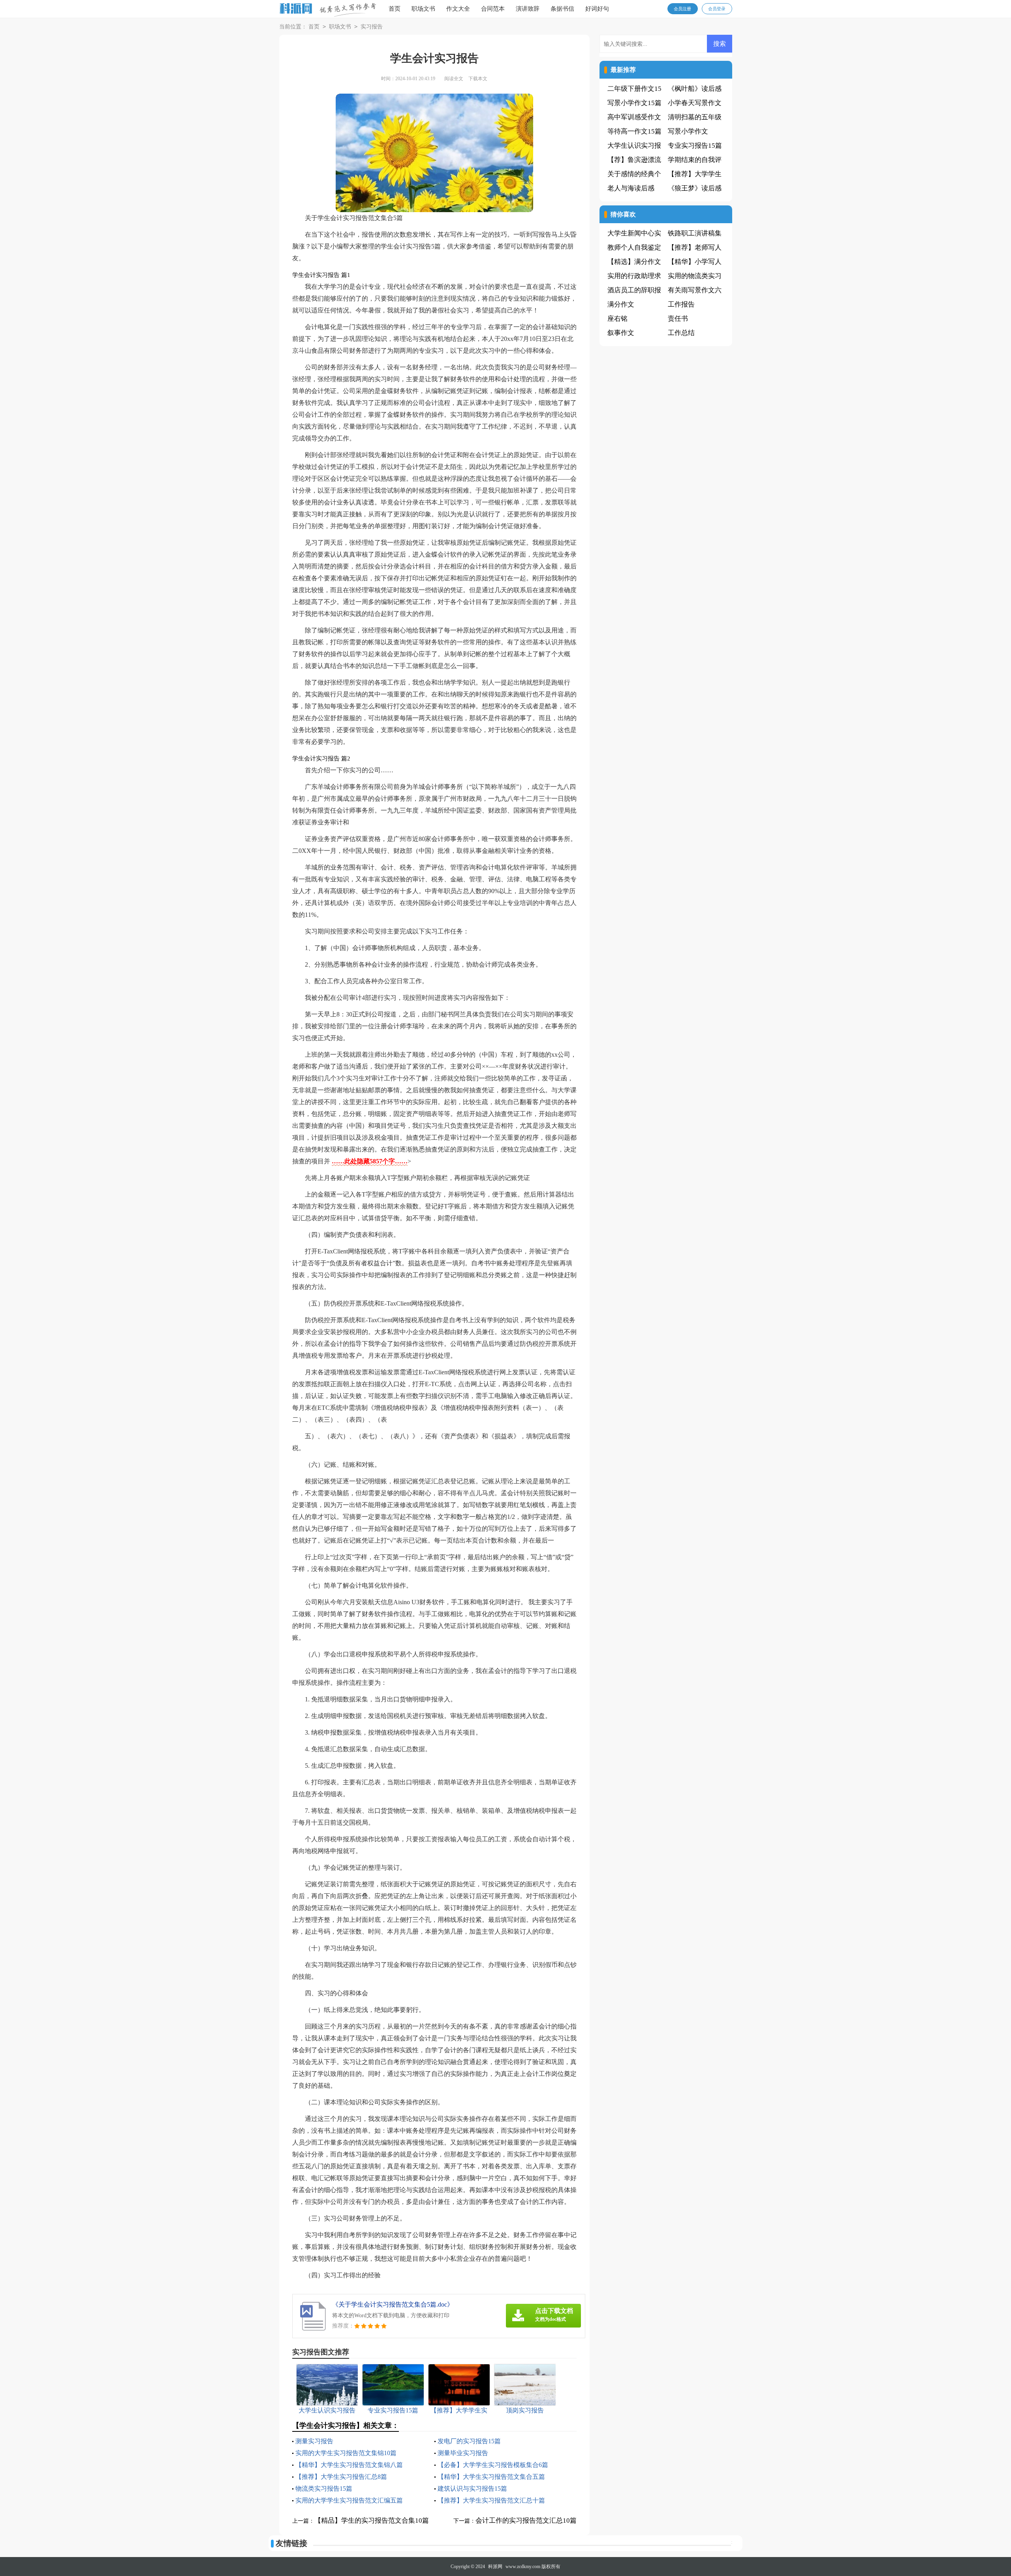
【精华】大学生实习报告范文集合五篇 (491, 2477)
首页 (395, 9)
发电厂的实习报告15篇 (469, 2441)
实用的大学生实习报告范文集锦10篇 (346, 2453)
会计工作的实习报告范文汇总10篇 (526, 2520)
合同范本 (493, 9)
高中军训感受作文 (634, 117)
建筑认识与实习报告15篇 (472, 2489)
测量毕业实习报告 (463, 2453)
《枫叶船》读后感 (695, 89)
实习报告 (372, 27)
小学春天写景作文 (695, 103)
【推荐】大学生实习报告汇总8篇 (341, 2477)
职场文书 (423, 9)
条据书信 (562, 9)
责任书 (678, 319)
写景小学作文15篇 (634, 103)
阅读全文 (454, 79)
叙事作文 (621, 333)
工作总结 (681, 333)
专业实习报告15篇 (695, 146)
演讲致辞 (528, 9)
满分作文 (621, 304)
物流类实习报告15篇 (324, 2489)
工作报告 (681, 304)
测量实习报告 (314, 2441)
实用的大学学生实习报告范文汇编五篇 (349, 2500)
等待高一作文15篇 (634, 131)
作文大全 (458, 9)
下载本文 (478, 79)
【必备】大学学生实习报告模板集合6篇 (493, 2465)
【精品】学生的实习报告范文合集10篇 (372, 2520)
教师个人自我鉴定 (634, 247)
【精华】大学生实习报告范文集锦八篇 (349, 2465)
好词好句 (597, 9)
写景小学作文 (688, 131)
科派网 (495, 2567)
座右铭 (617, 319)
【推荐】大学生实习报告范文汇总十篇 (491, 2500)
